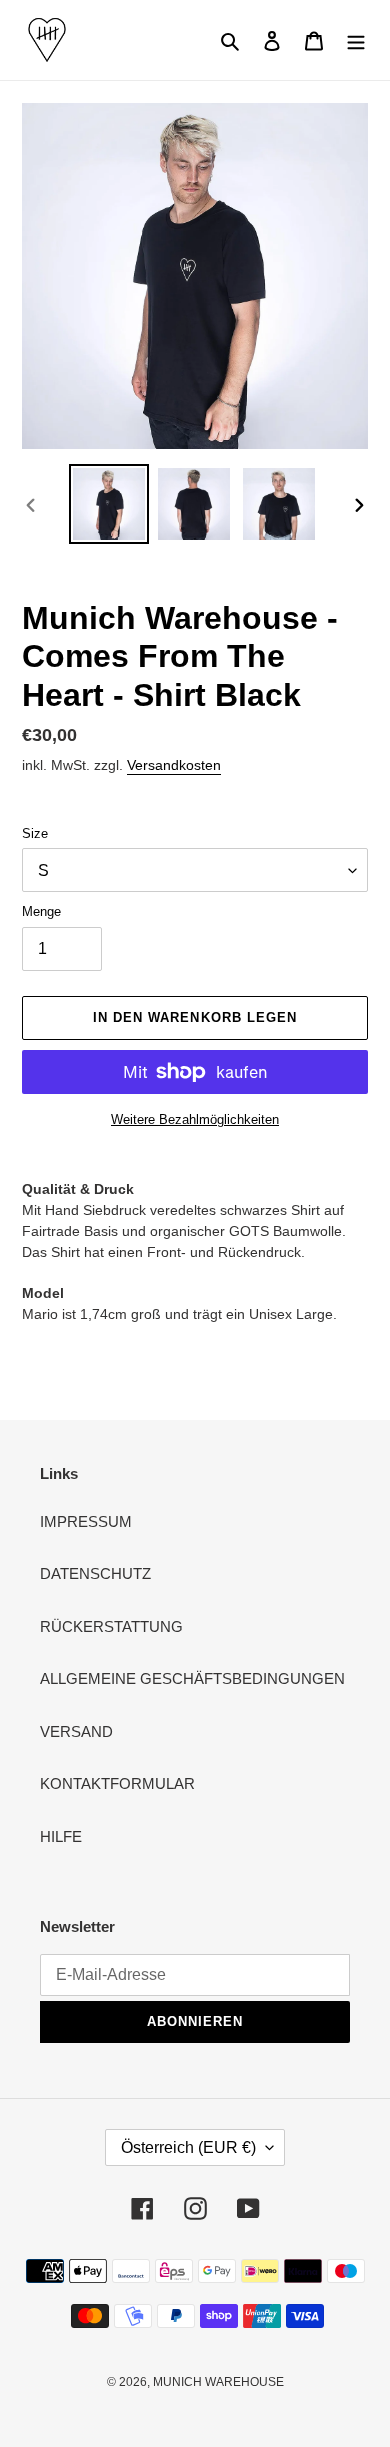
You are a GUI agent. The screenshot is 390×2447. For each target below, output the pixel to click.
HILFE (61, 1836)
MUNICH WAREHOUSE (218, 2382)
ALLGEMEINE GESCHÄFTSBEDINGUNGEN (192, 1678)
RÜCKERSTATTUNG (111, 1626)
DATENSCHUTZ (95, 1573)
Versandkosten (174, 765)
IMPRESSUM (86, 1521)
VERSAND (76, 1731)
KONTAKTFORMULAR (117, 1783)
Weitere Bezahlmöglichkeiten (195, 1119)
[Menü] (356, 40)
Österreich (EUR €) (188, 2147)
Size (35, 833)
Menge (41, 911)
